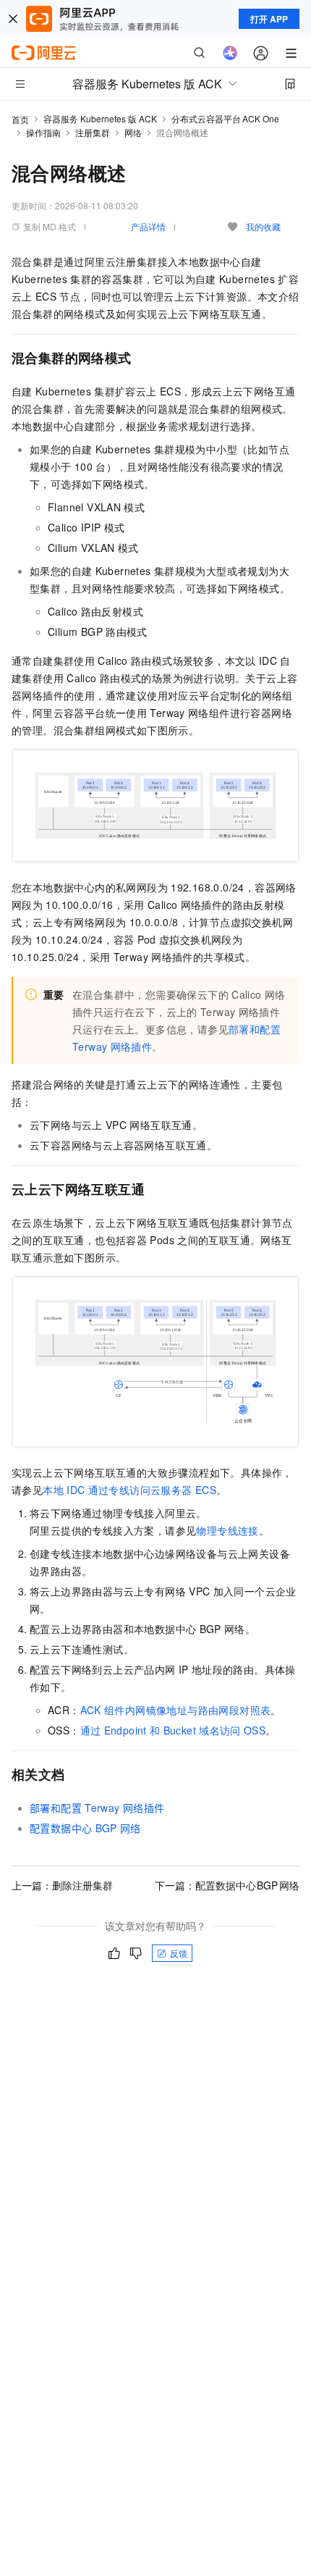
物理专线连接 (227, 1530)
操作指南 (43, 132)
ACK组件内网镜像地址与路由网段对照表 (176, 1710)
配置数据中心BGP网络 (85, 1828)
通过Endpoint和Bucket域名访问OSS (173, 1730)
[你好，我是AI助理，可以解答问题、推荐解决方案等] (230, 53)
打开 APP (269, 19)
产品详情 (148, 226)
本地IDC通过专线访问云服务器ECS (129, 1490)
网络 (133, 132)
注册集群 (93, 132)
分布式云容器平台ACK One (225, 118)
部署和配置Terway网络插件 (97, 1808)
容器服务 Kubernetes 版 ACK (100, 118)
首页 (20, 119)
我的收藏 (263, 226)
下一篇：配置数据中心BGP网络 (227, 1885)
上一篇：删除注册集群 (62, 1885)
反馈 (179, 1953)
